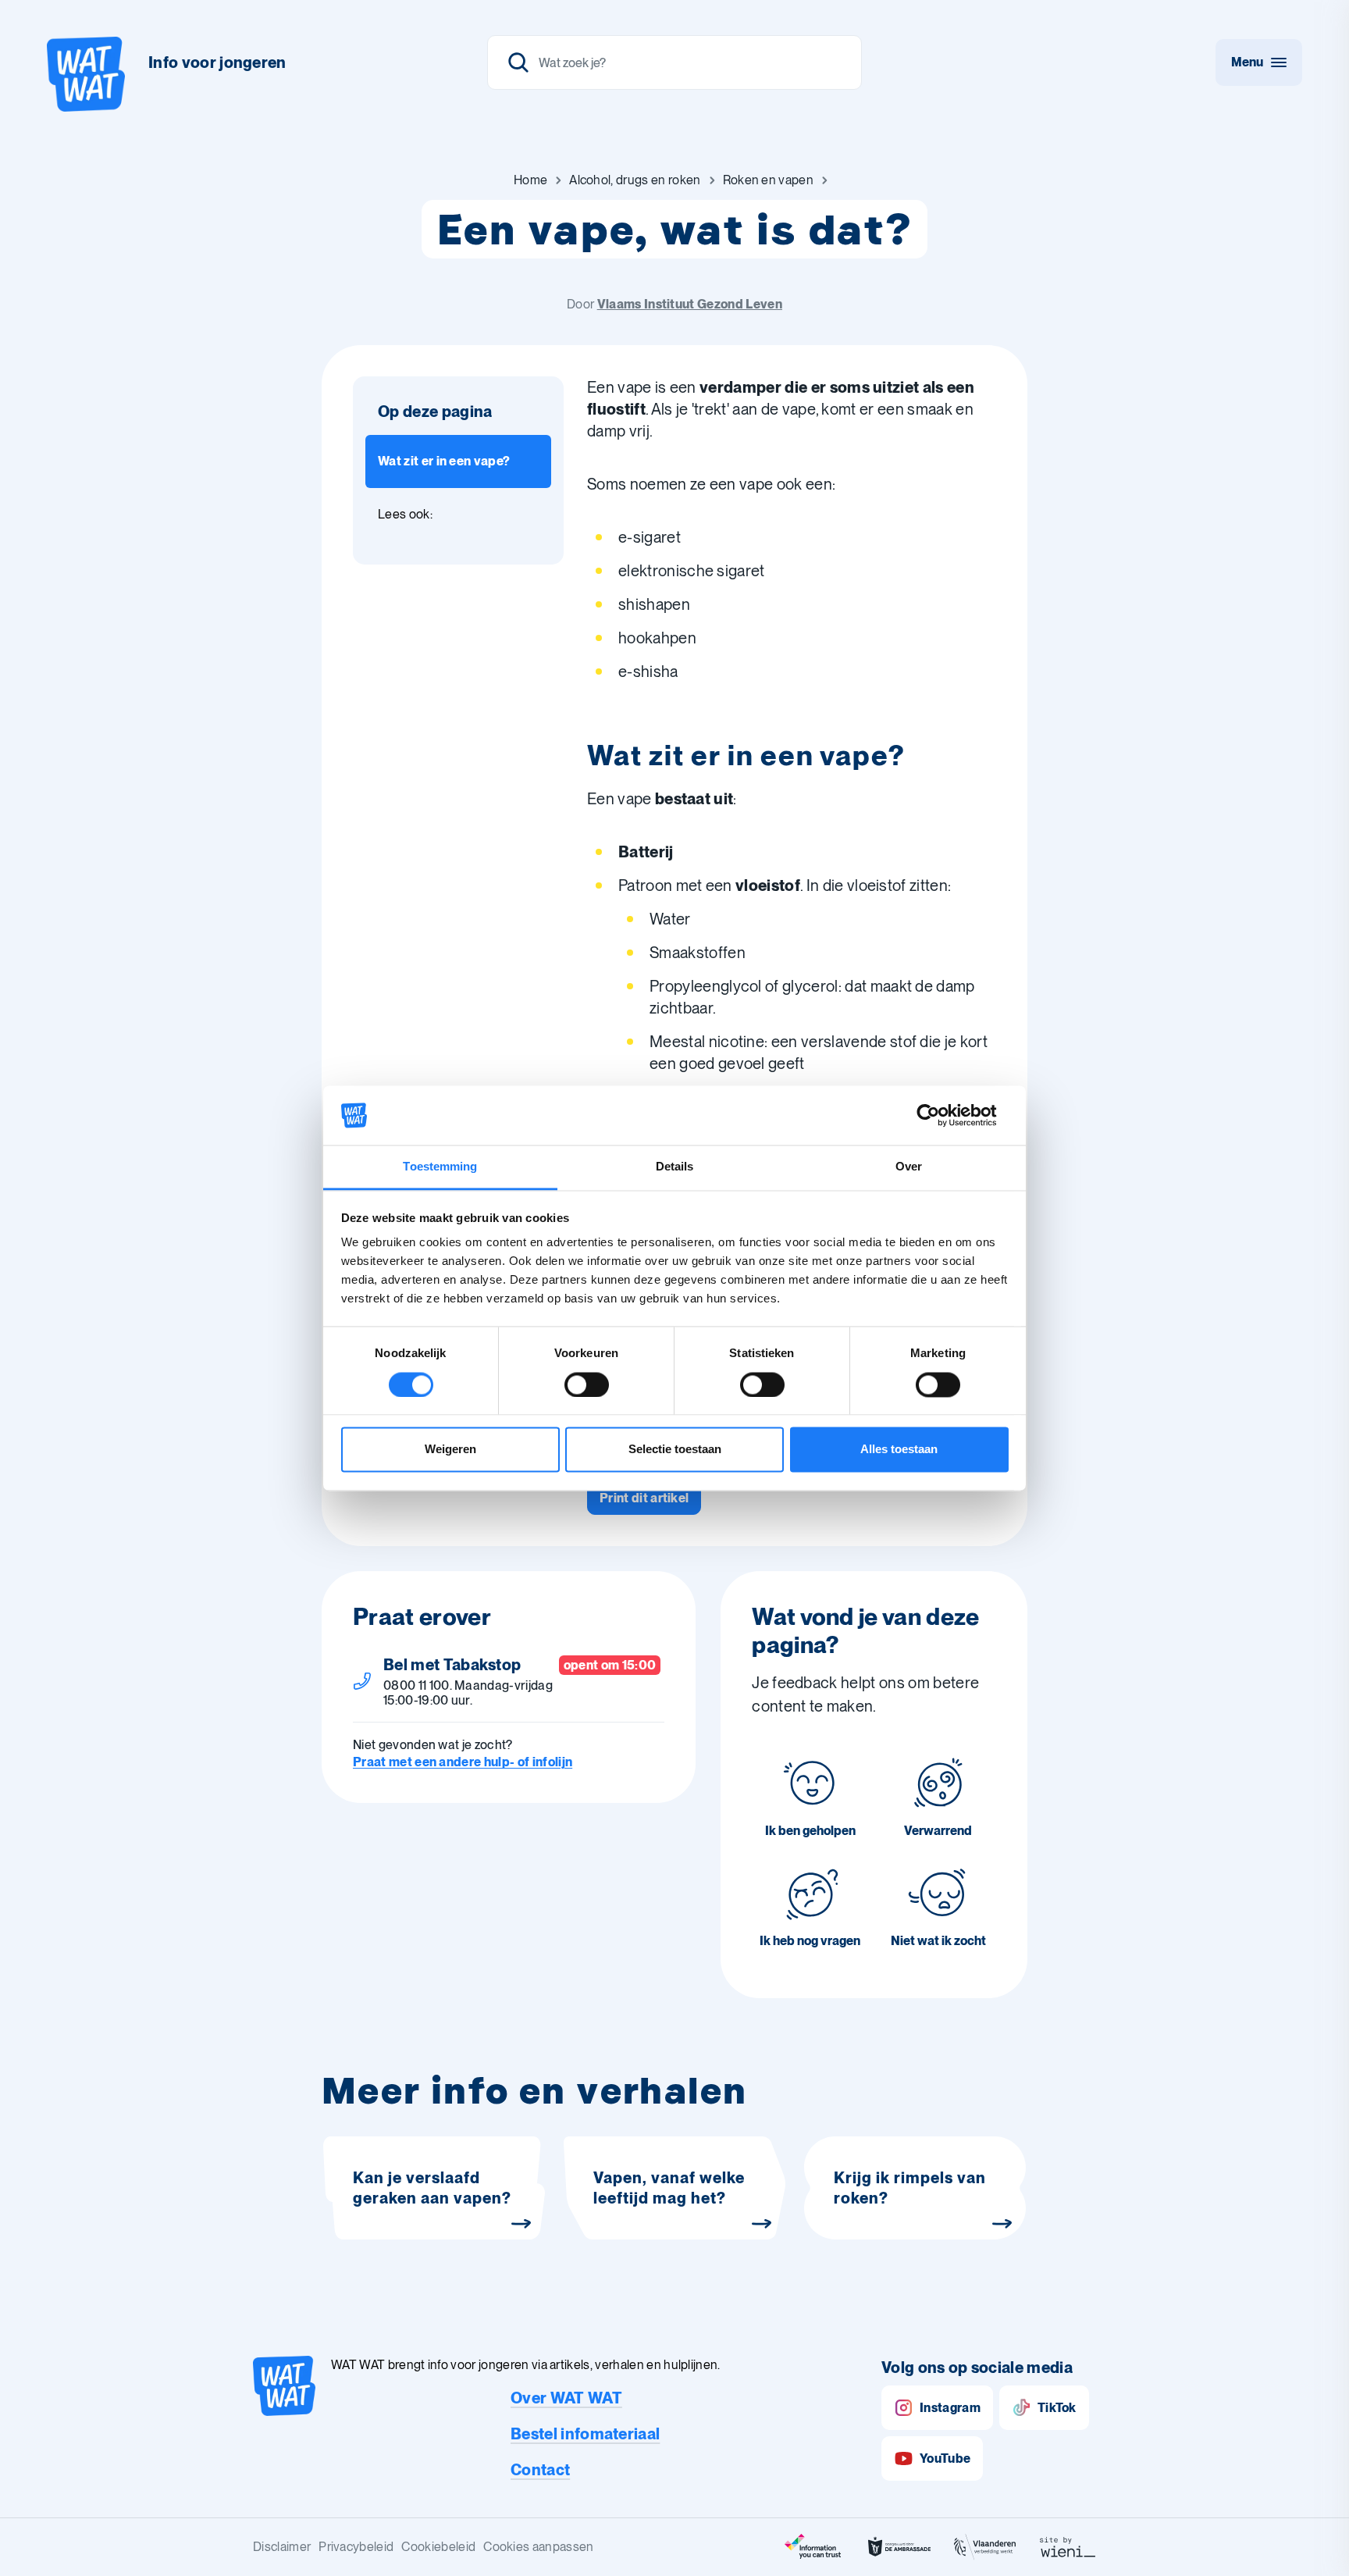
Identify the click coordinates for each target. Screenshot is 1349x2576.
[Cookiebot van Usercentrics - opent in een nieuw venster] (940, 1115)
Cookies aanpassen (538, 2547)
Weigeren (450, 1450)
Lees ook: (405, 514)
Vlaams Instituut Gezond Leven (690, 304)
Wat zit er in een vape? (444, 461)
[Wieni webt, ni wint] (1068, 2547)
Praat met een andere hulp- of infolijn (463, 1762)
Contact (540, 2470)
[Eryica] (813, 2547)
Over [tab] (909, 1167)
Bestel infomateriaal (585, 2434)
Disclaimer (282, 2547)
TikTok (1057, 2408)
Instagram (950, 2408)
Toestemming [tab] (440, 1167)
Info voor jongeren (217, 62)
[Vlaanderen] (985, 2547)
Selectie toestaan (675, 1450)
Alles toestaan (899, 1450)
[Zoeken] (674, 62)
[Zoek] (518, 62)
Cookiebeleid (438, 2547)
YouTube (945, 2458)
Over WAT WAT (566, 2398)
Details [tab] (675, 1167)
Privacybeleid (356, 2547)
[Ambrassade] (899, 2547)
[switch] (587, 1384)
